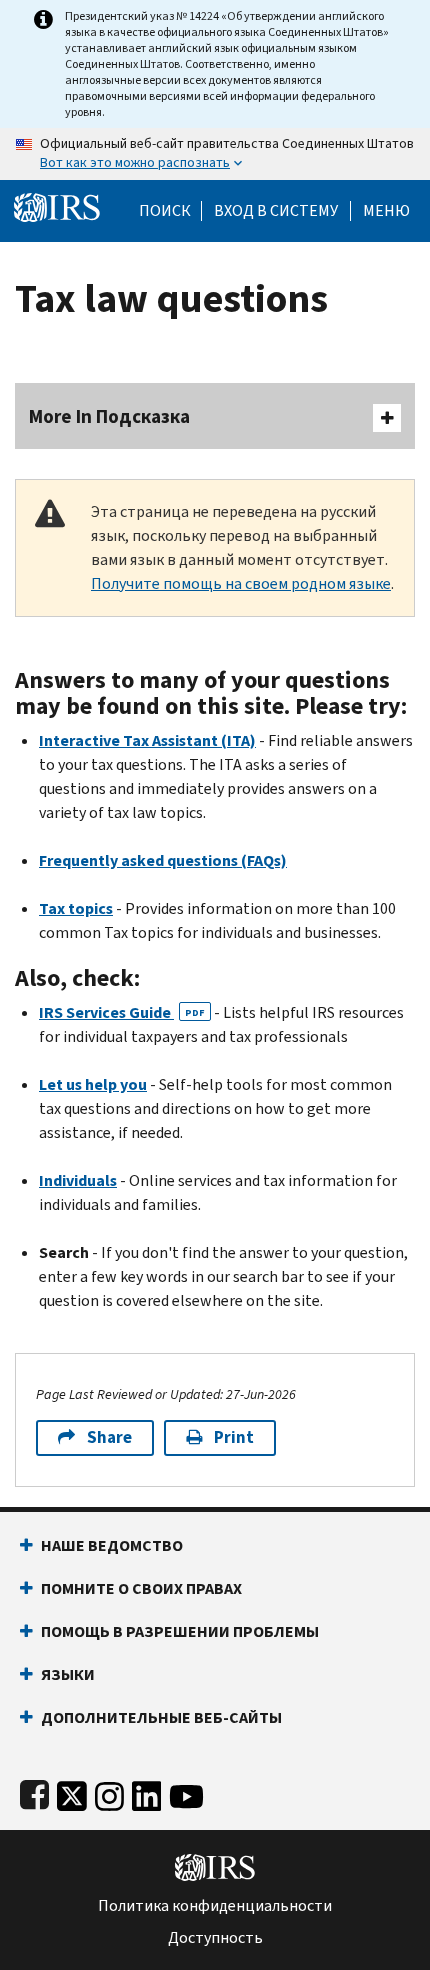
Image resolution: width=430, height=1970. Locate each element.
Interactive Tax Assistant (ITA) (147, 740)
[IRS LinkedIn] (147, 1792)
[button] (276, 211)
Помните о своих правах (141, 1588)
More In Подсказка (109, 416)
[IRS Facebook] (34, 1792)
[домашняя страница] (57, 205)
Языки (68, 1674)
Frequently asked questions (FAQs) (163, 860)
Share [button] (109, 1437)
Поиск (165, 211)
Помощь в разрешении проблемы (180, 1631)
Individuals (78, 1180)
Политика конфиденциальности (215, 1906)
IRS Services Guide (122, 1012)
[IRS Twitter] (72, 1792)
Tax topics (76, 908)
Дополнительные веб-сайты (161, 1717)
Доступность (215, 1938)
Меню (386, 211)
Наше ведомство (112, 1545)
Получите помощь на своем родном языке (241, 583)
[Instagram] (109, 1792)
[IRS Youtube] (186, 1792)
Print (234, 1437)
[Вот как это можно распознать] (215, 154)
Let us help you (93, 1084)
